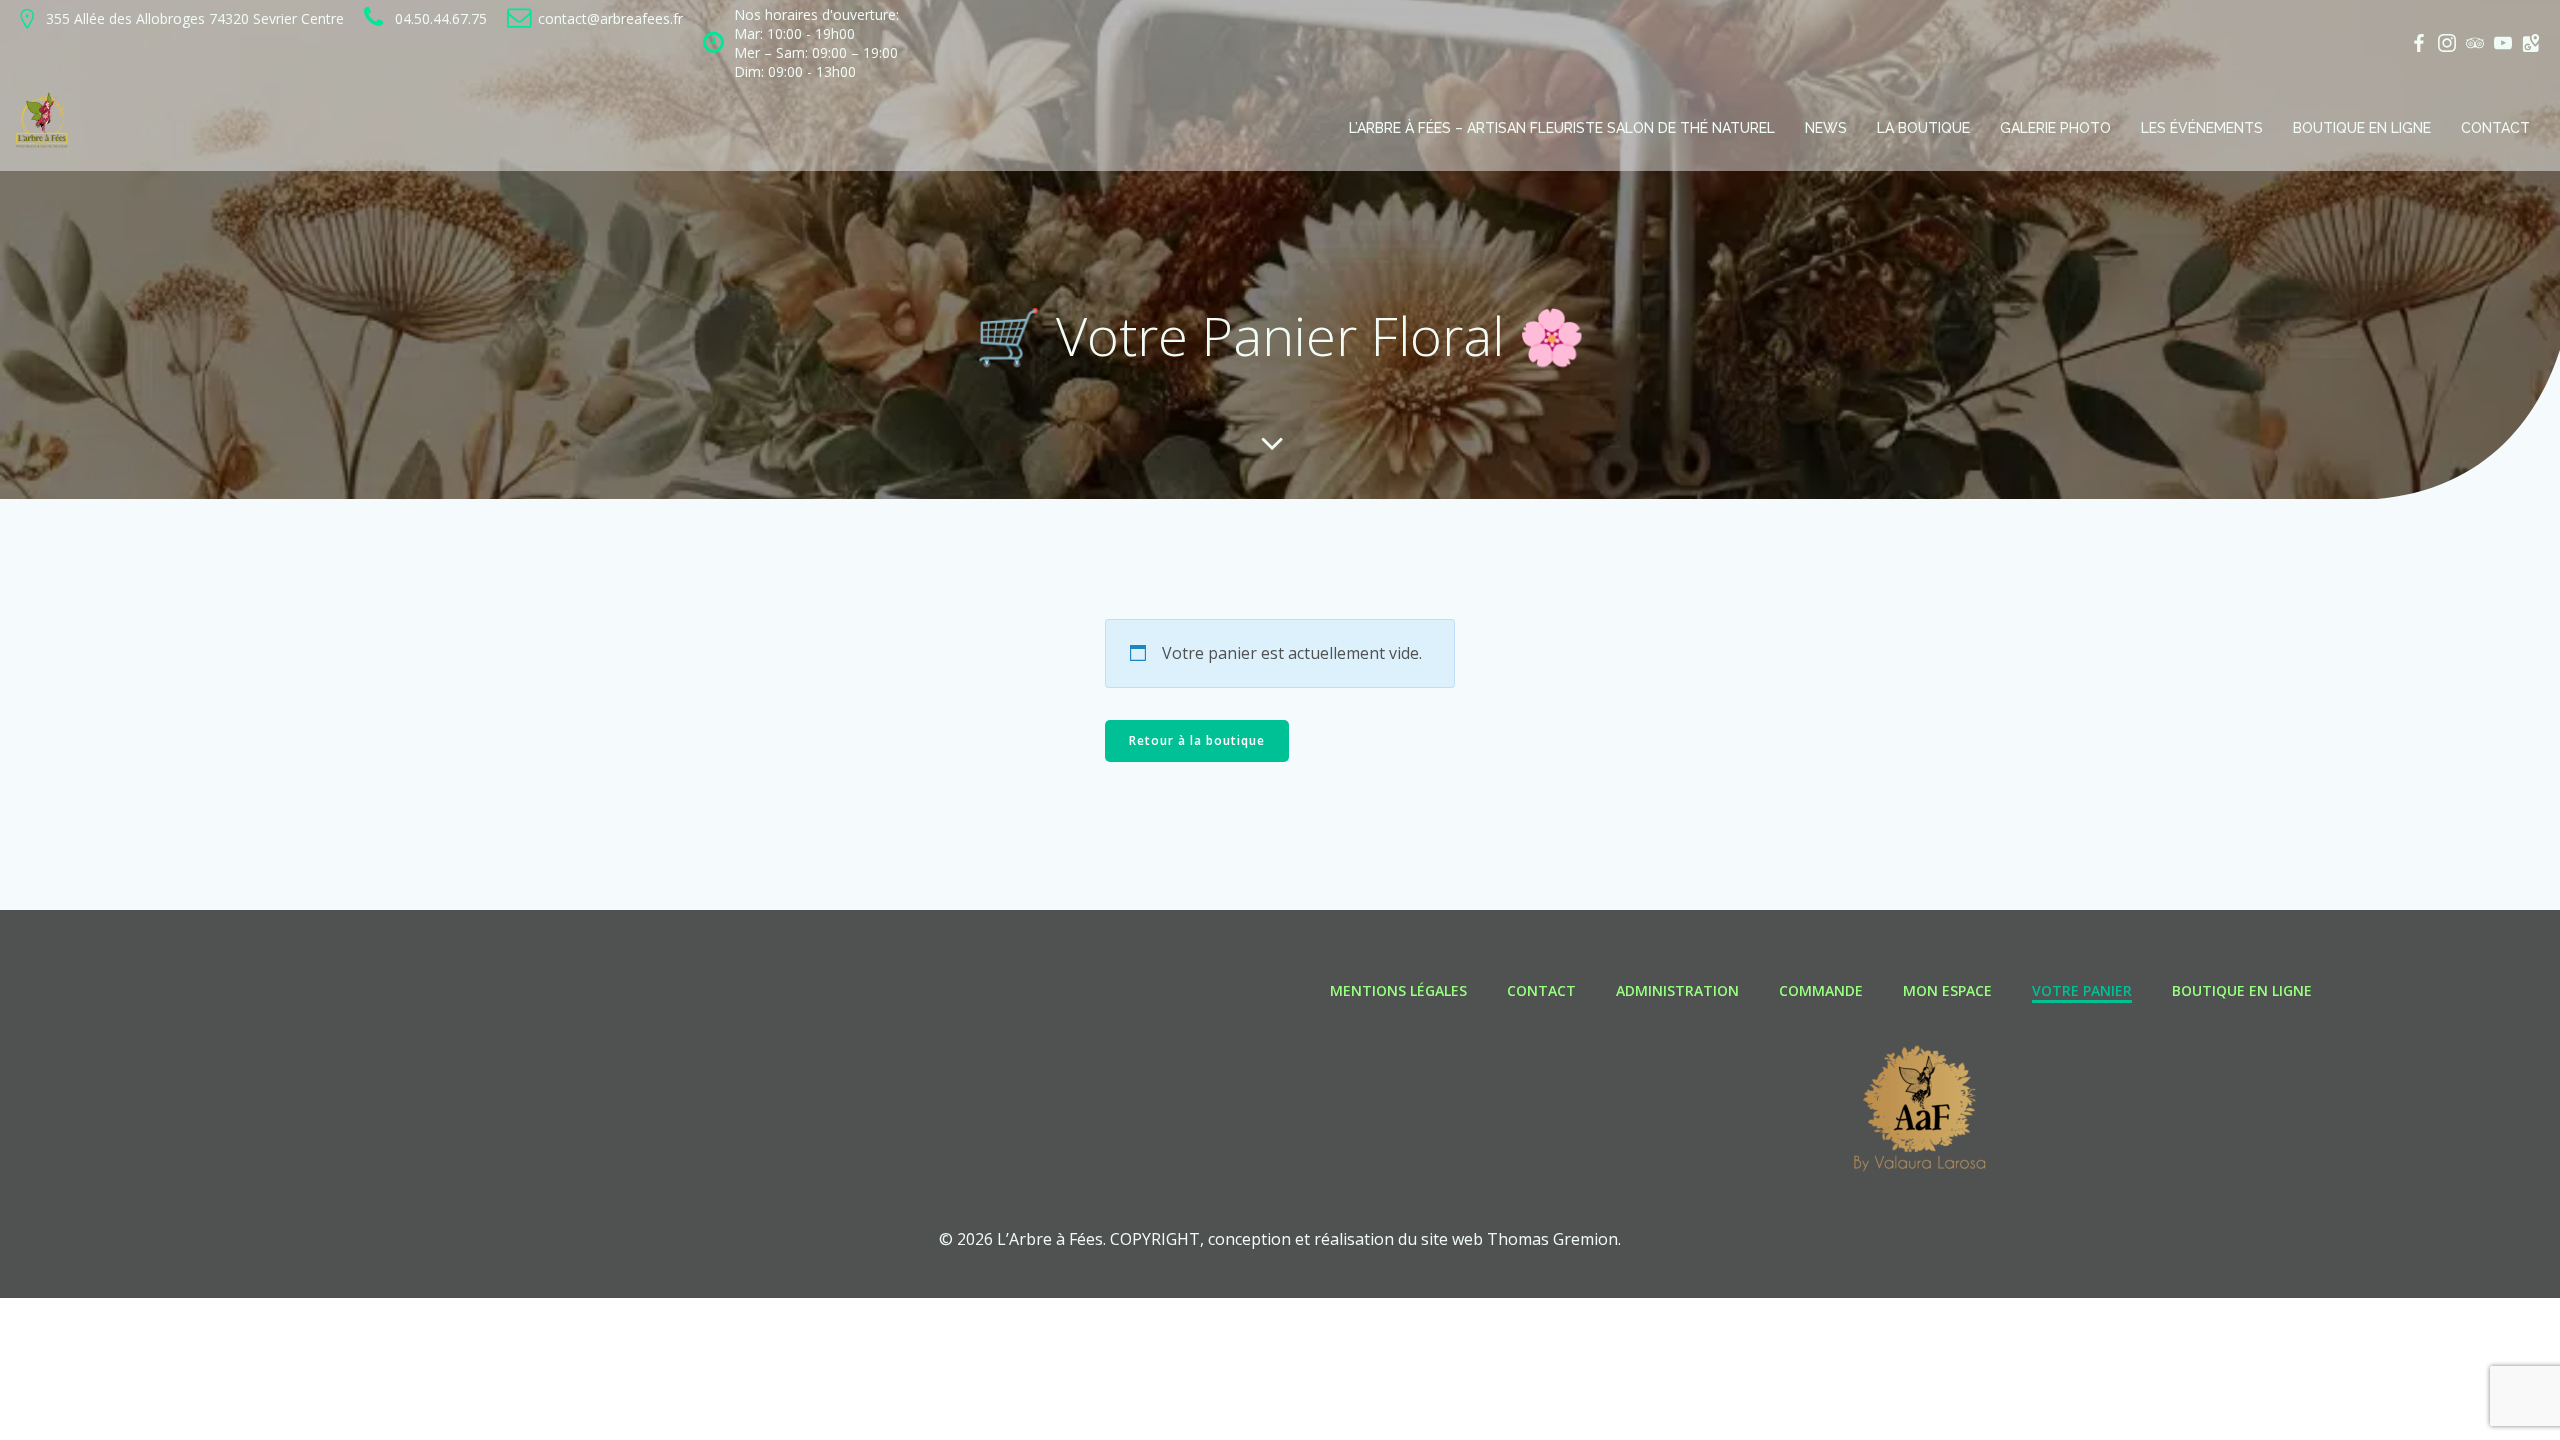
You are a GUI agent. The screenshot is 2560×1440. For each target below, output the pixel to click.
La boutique (1923, 128)
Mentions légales (1398, 990)
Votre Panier (2082, 990)
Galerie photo (2055, 128)
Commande (1821, 990)
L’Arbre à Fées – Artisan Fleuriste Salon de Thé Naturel (1562, 128)
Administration (1677, 990)
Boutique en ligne (2362, 128)
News (1826, 128)
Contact (2495, 128)
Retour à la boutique (1197, 740)
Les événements (2202, 128)
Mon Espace (1947, 990)
